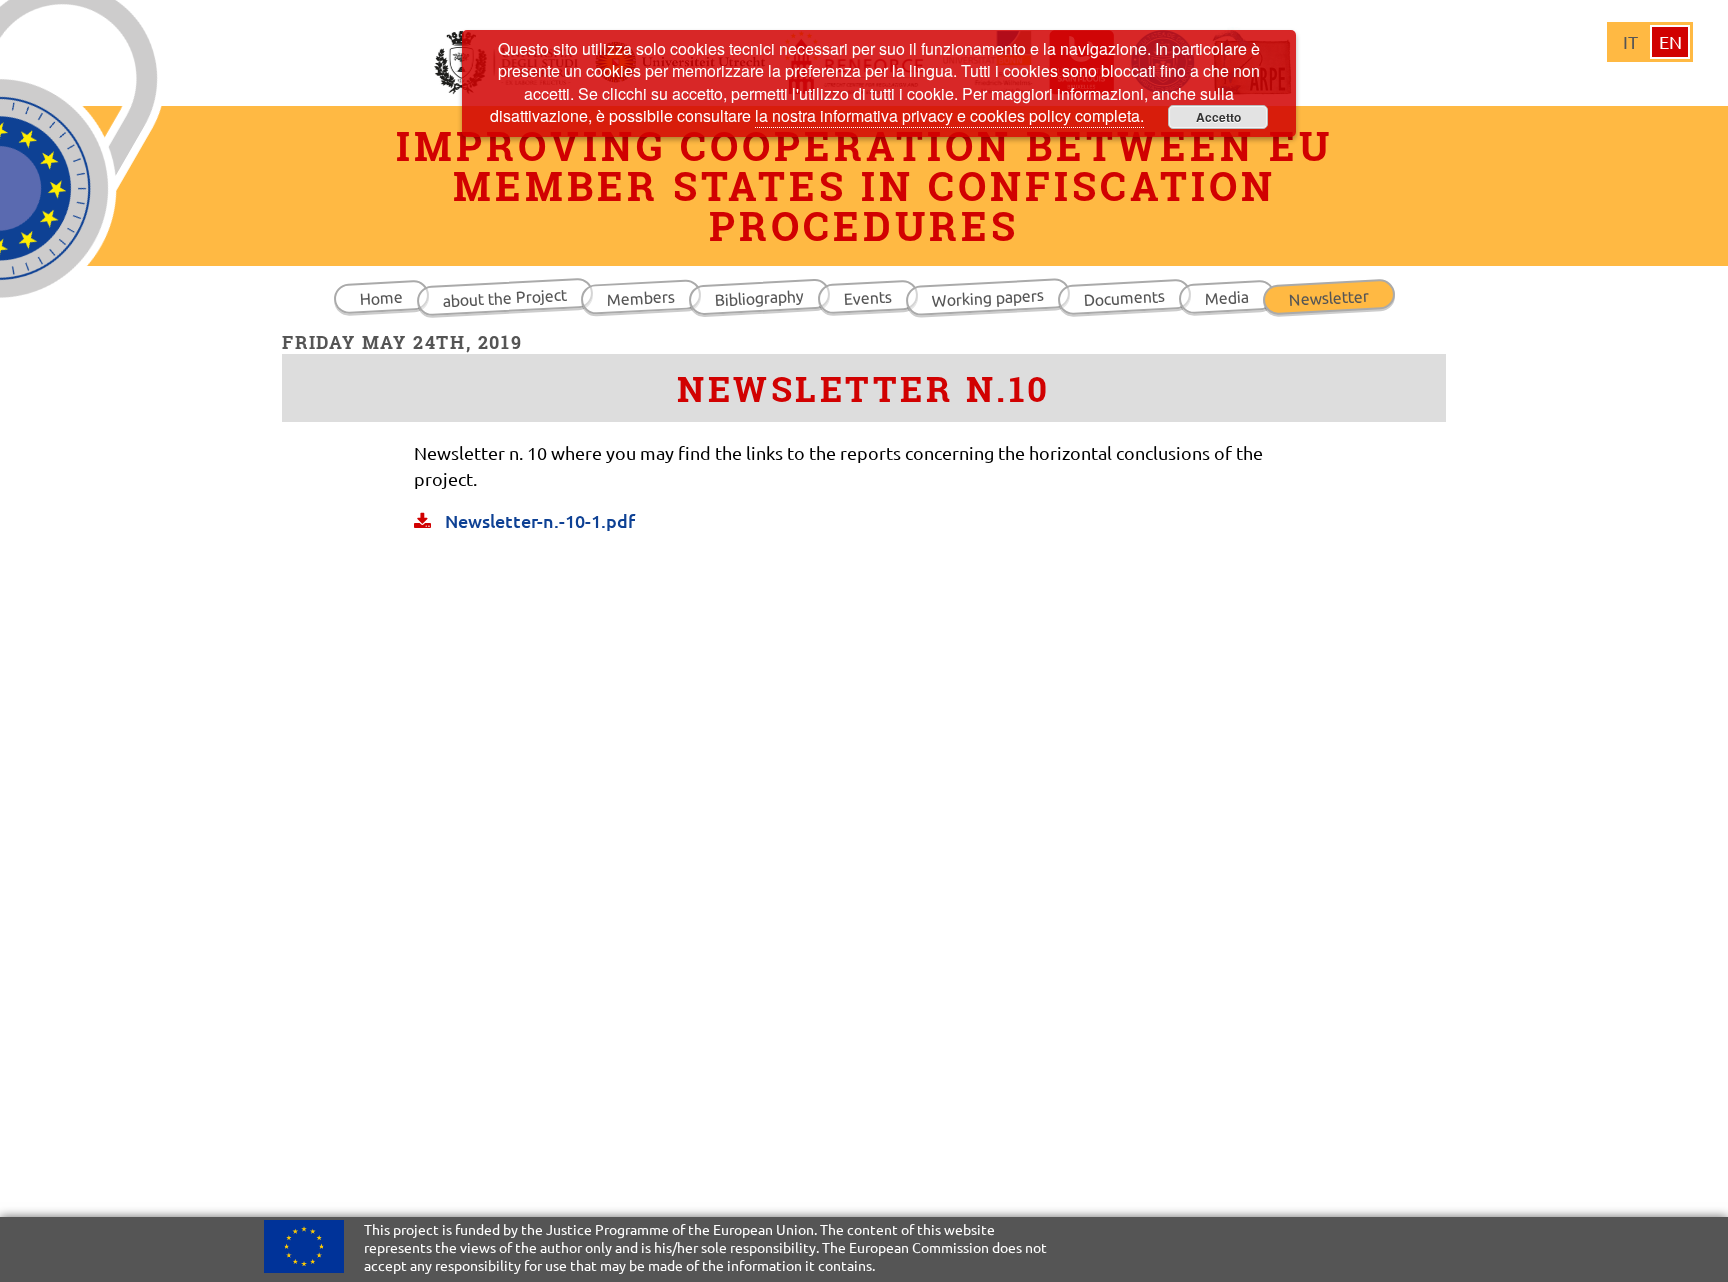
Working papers (987, 297)
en (1670, 41)
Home (381, 297)
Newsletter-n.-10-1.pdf (538, 520)
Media (1226, 297)
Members (640, 297)
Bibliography (759, 297)
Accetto (1218, 117)
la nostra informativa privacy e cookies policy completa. (949, 115)
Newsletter (1328, 297)
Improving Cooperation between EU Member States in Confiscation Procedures (864, 185)
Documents (1124, 297)
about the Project (504, 297)
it (1630, 41)
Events (867, 297)
